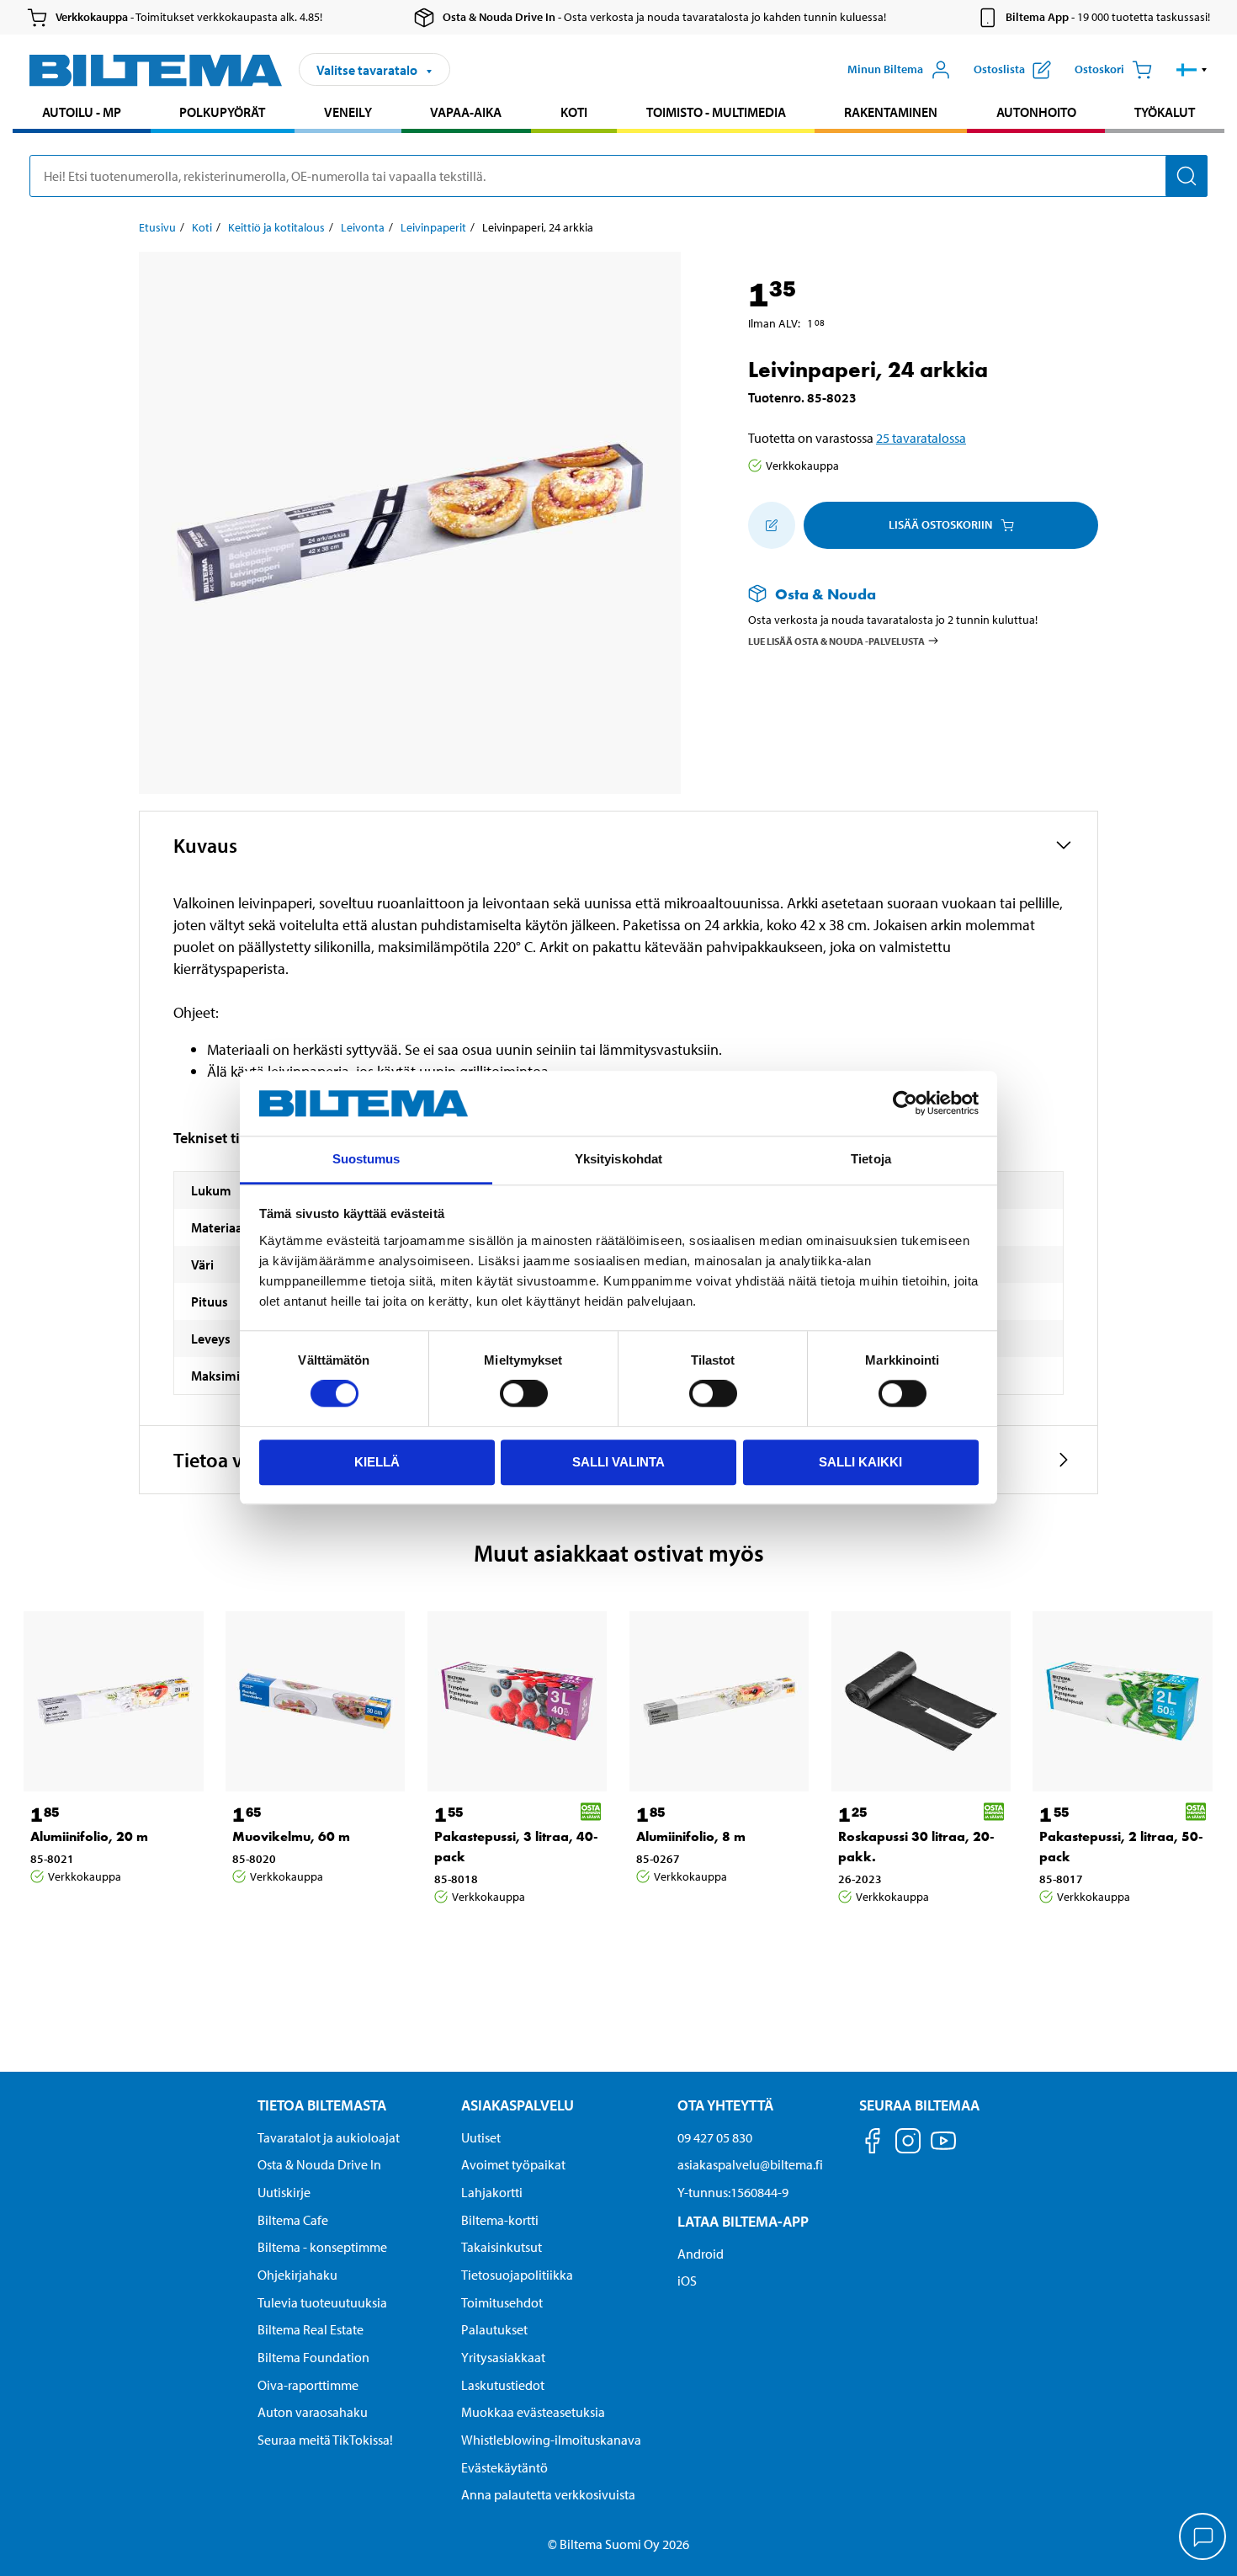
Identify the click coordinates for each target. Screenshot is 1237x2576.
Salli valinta (618, 1462)
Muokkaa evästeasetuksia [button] (533, 2412)
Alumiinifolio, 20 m (89, 1836)
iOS (687, 2281)
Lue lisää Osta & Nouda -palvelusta (836, 640)
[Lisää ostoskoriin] (772, 525)
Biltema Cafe (293, 2220)
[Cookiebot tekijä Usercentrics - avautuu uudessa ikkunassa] (905, 1104)
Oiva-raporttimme (308, 2385)
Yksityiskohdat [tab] (618, 1159)
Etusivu (157, 227)
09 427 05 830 (715, 2137)
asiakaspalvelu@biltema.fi (750, 2164)
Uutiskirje (284, 2192)
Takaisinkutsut (502, 2247)
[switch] (524, 1393)
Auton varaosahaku (313, 2412)
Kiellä (377, 1462)
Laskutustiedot (503, 2385)
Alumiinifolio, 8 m (691, 1836)
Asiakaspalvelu (518, 2105)
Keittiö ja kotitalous (276, 227)
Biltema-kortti (500, 2220)
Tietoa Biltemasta (322, 2105)
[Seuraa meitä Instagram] (908, 2144)
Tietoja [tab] (871, 1159)
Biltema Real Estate (311, 2329)
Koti (574, 112)
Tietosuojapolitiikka (517, 2275)
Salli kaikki (860, 1462)
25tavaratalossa (921, 438)
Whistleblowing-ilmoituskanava (551, 2440)
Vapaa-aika (466, 112)
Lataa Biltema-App (743, 2221)
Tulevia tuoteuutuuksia (322, 2302)
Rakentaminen (891, 112)
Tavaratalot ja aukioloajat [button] (329, 2137)
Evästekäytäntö (504, 2467)
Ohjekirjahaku (297, 2275)
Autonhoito (1036, 112)
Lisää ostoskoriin (940, 524)
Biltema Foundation (313, 2357)
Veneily (348, 112)
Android (701, 2254)
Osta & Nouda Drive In (319, 2164)
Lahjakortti (492, 2192)
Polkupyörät (222, 112)
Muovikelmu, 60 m (291, 1836)
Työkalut (1165, 112)
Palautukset (494, 2329)
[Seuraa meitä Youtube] (943, 2149)
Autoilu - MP (82, 112)
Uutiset (481, 2137)
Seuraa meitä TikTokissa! (325, 2440)
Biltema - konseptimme (322, 2247)
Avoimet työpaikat (513, 2164)
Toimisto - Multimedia (716, 112)
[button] (1192, 70)
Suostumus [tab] (366, 1159)
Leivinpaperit (433, 227)
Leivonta (363, 227)
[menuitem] (82, 114)
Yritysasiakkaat (503, 2357)
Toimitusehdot (502, 2302)
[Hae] (1187, 176)
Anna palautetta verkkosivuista (548, 2494)
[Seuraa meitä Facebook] (873, 2144)
